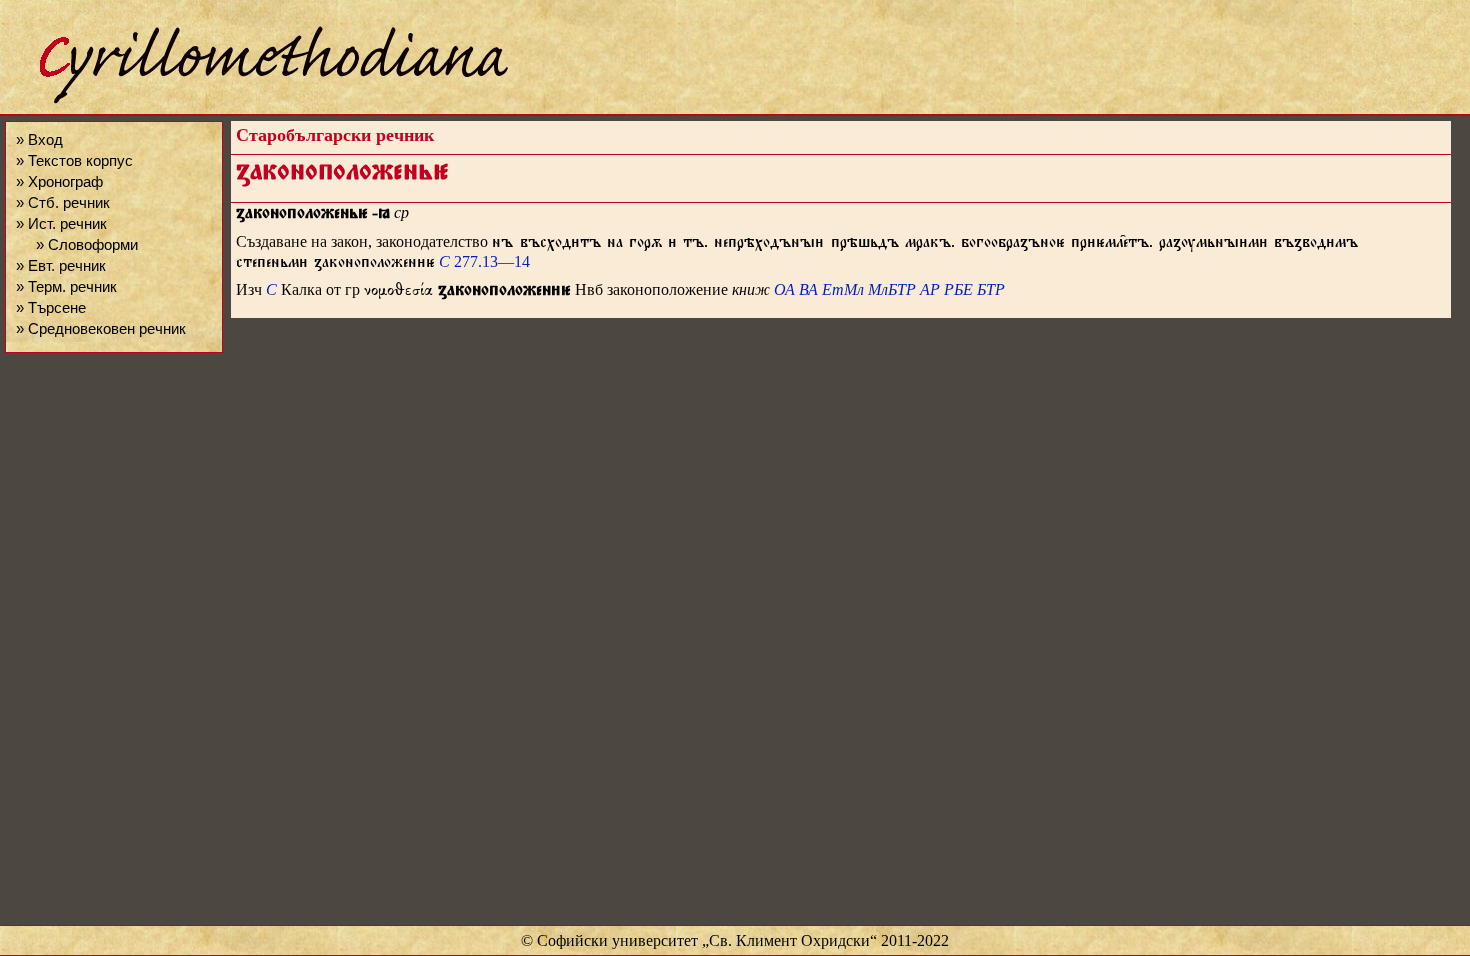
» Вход (39, 139)
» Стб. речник (63, 202)
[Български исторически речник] (256, 100)
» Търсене (51, 307)
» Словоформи (87, 244)
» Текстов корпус (74, 160)
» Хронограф (59, 181)
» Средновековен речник (101, 328)
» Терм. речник (66, 286)
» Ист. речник (61, 223)
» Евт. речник (61, 265)
